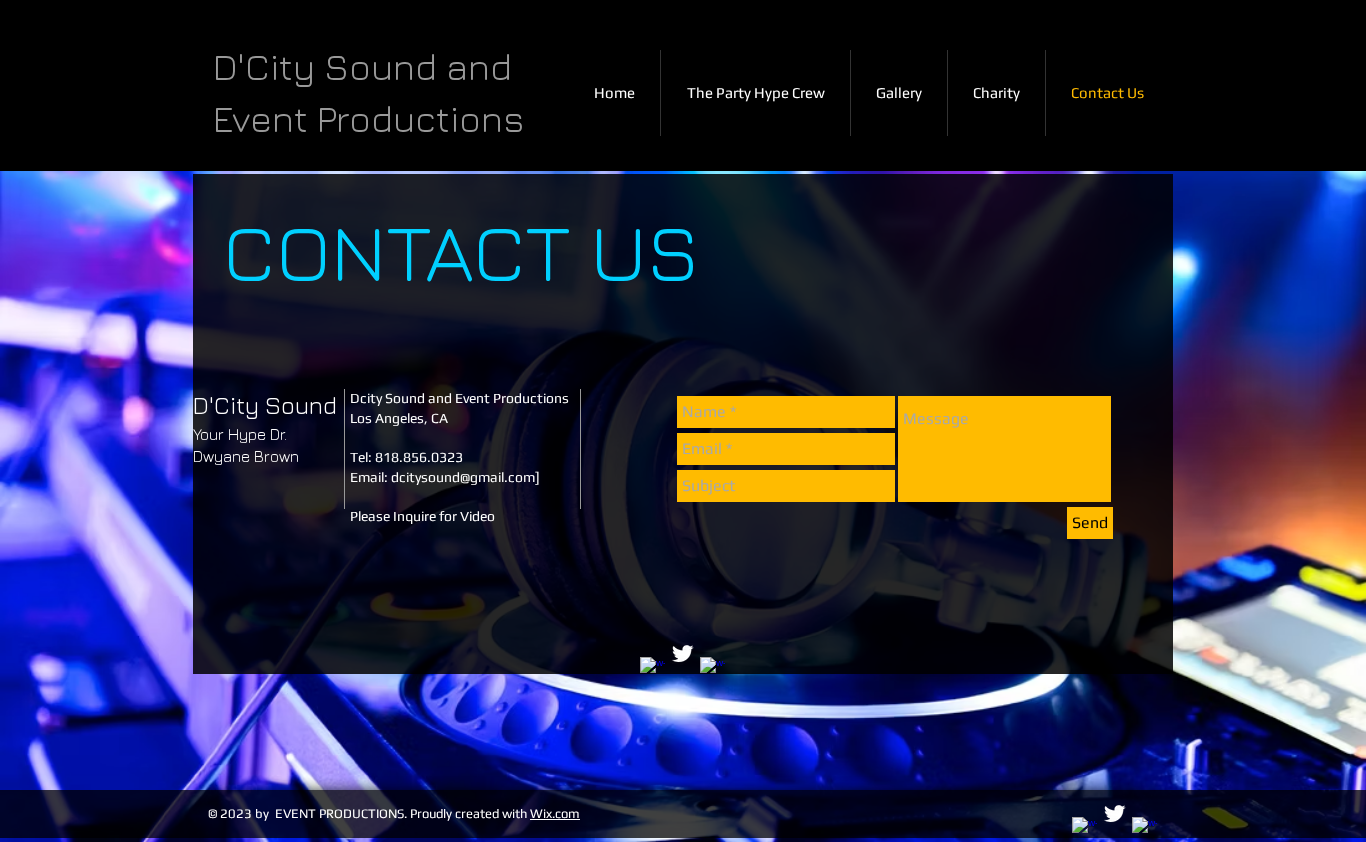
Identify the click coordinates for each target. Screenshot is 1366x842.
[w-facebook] (652, 669)
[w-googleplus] (712, 669)
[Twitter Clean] (682, 653)
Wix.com (555, 813)
